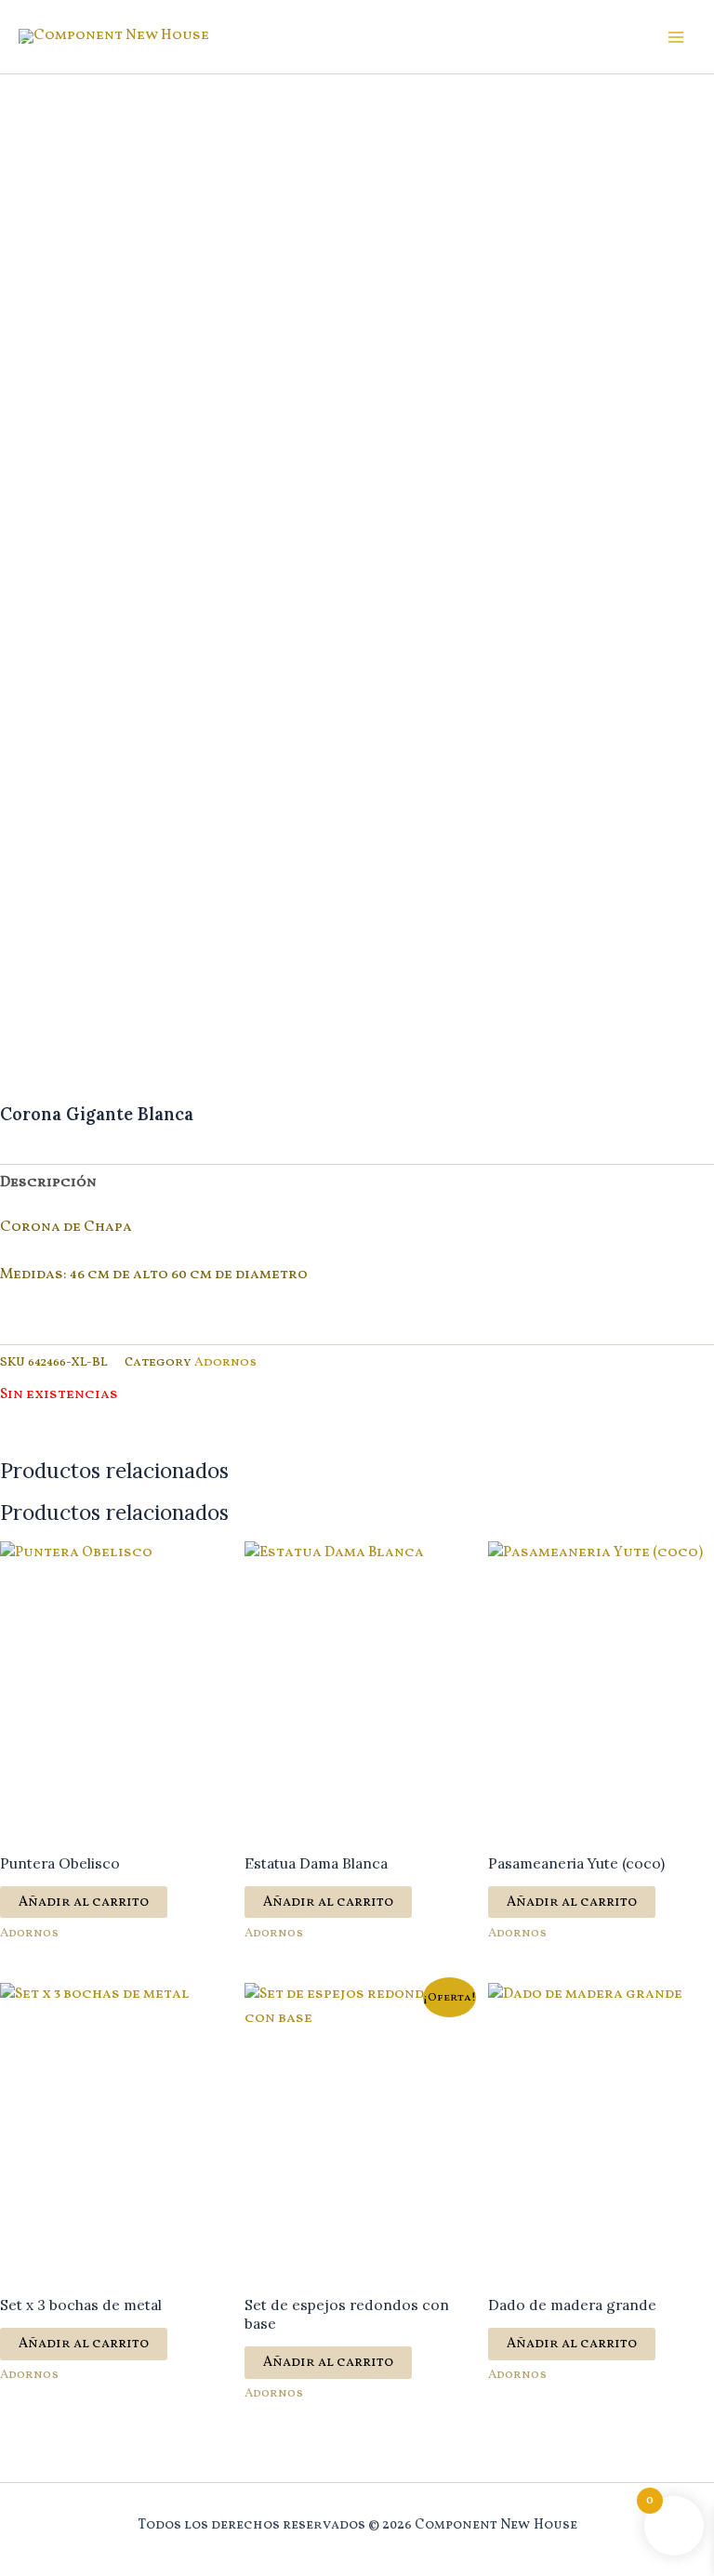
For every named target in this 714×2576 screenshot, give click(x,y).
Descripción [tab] (48, 1182)
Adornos (225, 1362)
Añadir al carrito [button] (84, 1902)
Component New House (101, 45)
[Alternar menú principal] (676, 37)
